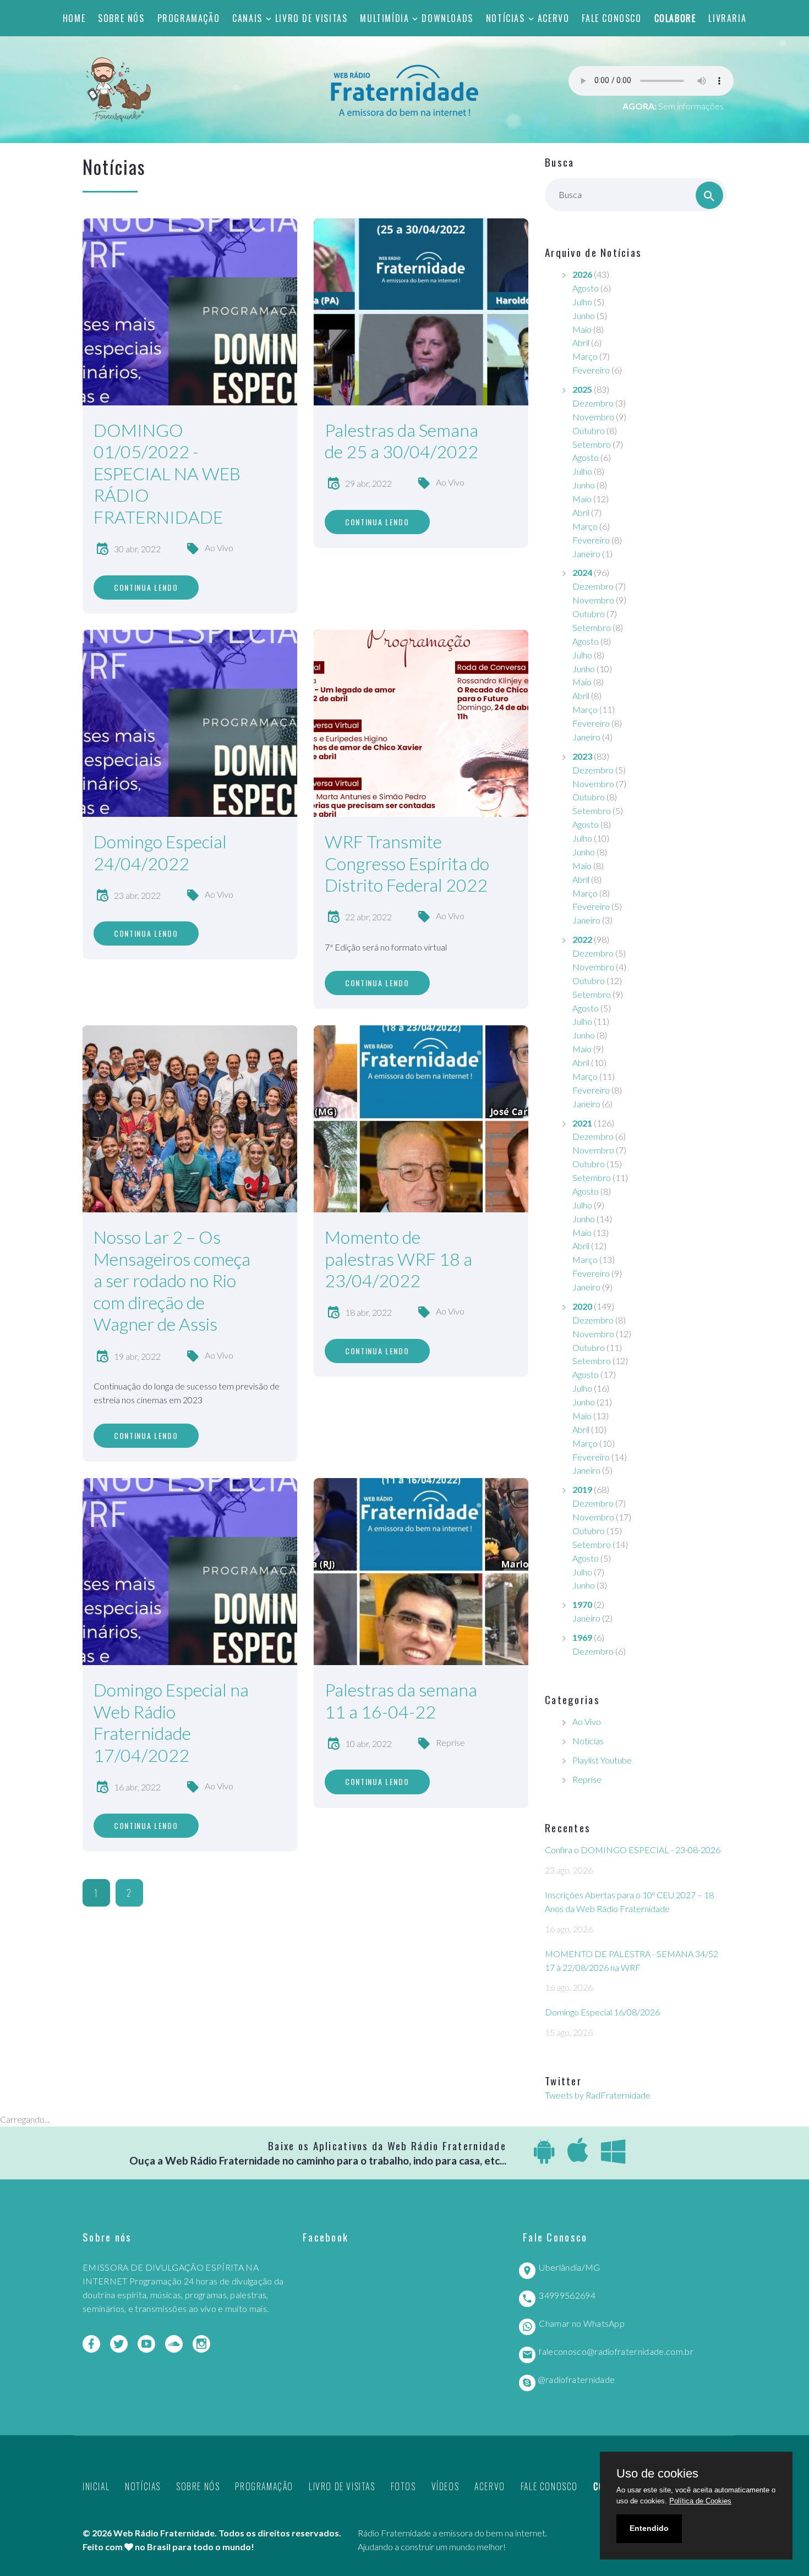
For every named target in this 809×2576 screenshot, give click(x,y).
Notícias (505, 18)
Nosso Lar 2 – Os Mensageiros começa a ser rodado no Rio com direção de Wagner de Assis (172, 1280)
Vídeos (446, 2486)
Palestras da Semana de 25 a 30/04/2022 (401, 441)
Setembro (592, 444)
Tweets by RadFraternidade (598, 2095)
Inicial (96, 2486)
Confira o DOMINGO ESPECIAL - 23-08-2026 (633, 1850)
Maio (582, 329)
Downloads (447, 18)
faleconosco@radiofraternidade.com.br (616, 2351)
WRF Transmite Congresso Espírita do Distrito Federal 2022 (407, 863)
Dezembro (593, 403)
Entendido (649, 2528)
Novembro (593, 417)
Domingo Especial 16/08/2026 (602, 2012)
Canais (247, 18)
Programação (189, 18)
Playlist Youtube (602, 1760)
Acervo (554, 18)
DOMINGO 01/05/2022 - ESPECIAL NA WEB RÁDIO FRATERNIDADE (167, 473)
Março (585, 356)
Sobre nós (121, 18)
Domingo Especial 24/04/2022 (160, 852)
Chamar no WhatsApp (582, 2323)
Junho (584, 315)
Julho (582, 302)
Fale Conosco (611, 18)
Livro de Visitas (311, 18)
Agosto (586, 288)
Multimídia (384, 18)
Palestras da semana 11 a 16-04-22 (401, 1701)
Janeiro (586, 554)
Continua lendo (146, 587)
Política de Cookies (700, 2501)
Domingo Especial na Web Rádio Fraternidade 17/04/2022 (171, 1722)
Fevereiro (591, 370)
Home (74, 18)
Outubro (589, 430)
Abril (581, 342)
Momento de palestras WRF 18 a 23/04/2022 (398, 1259)
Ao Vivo (219, 548)
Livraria (727, 18)
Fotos (403, 2486)
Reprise (450, 1742)
